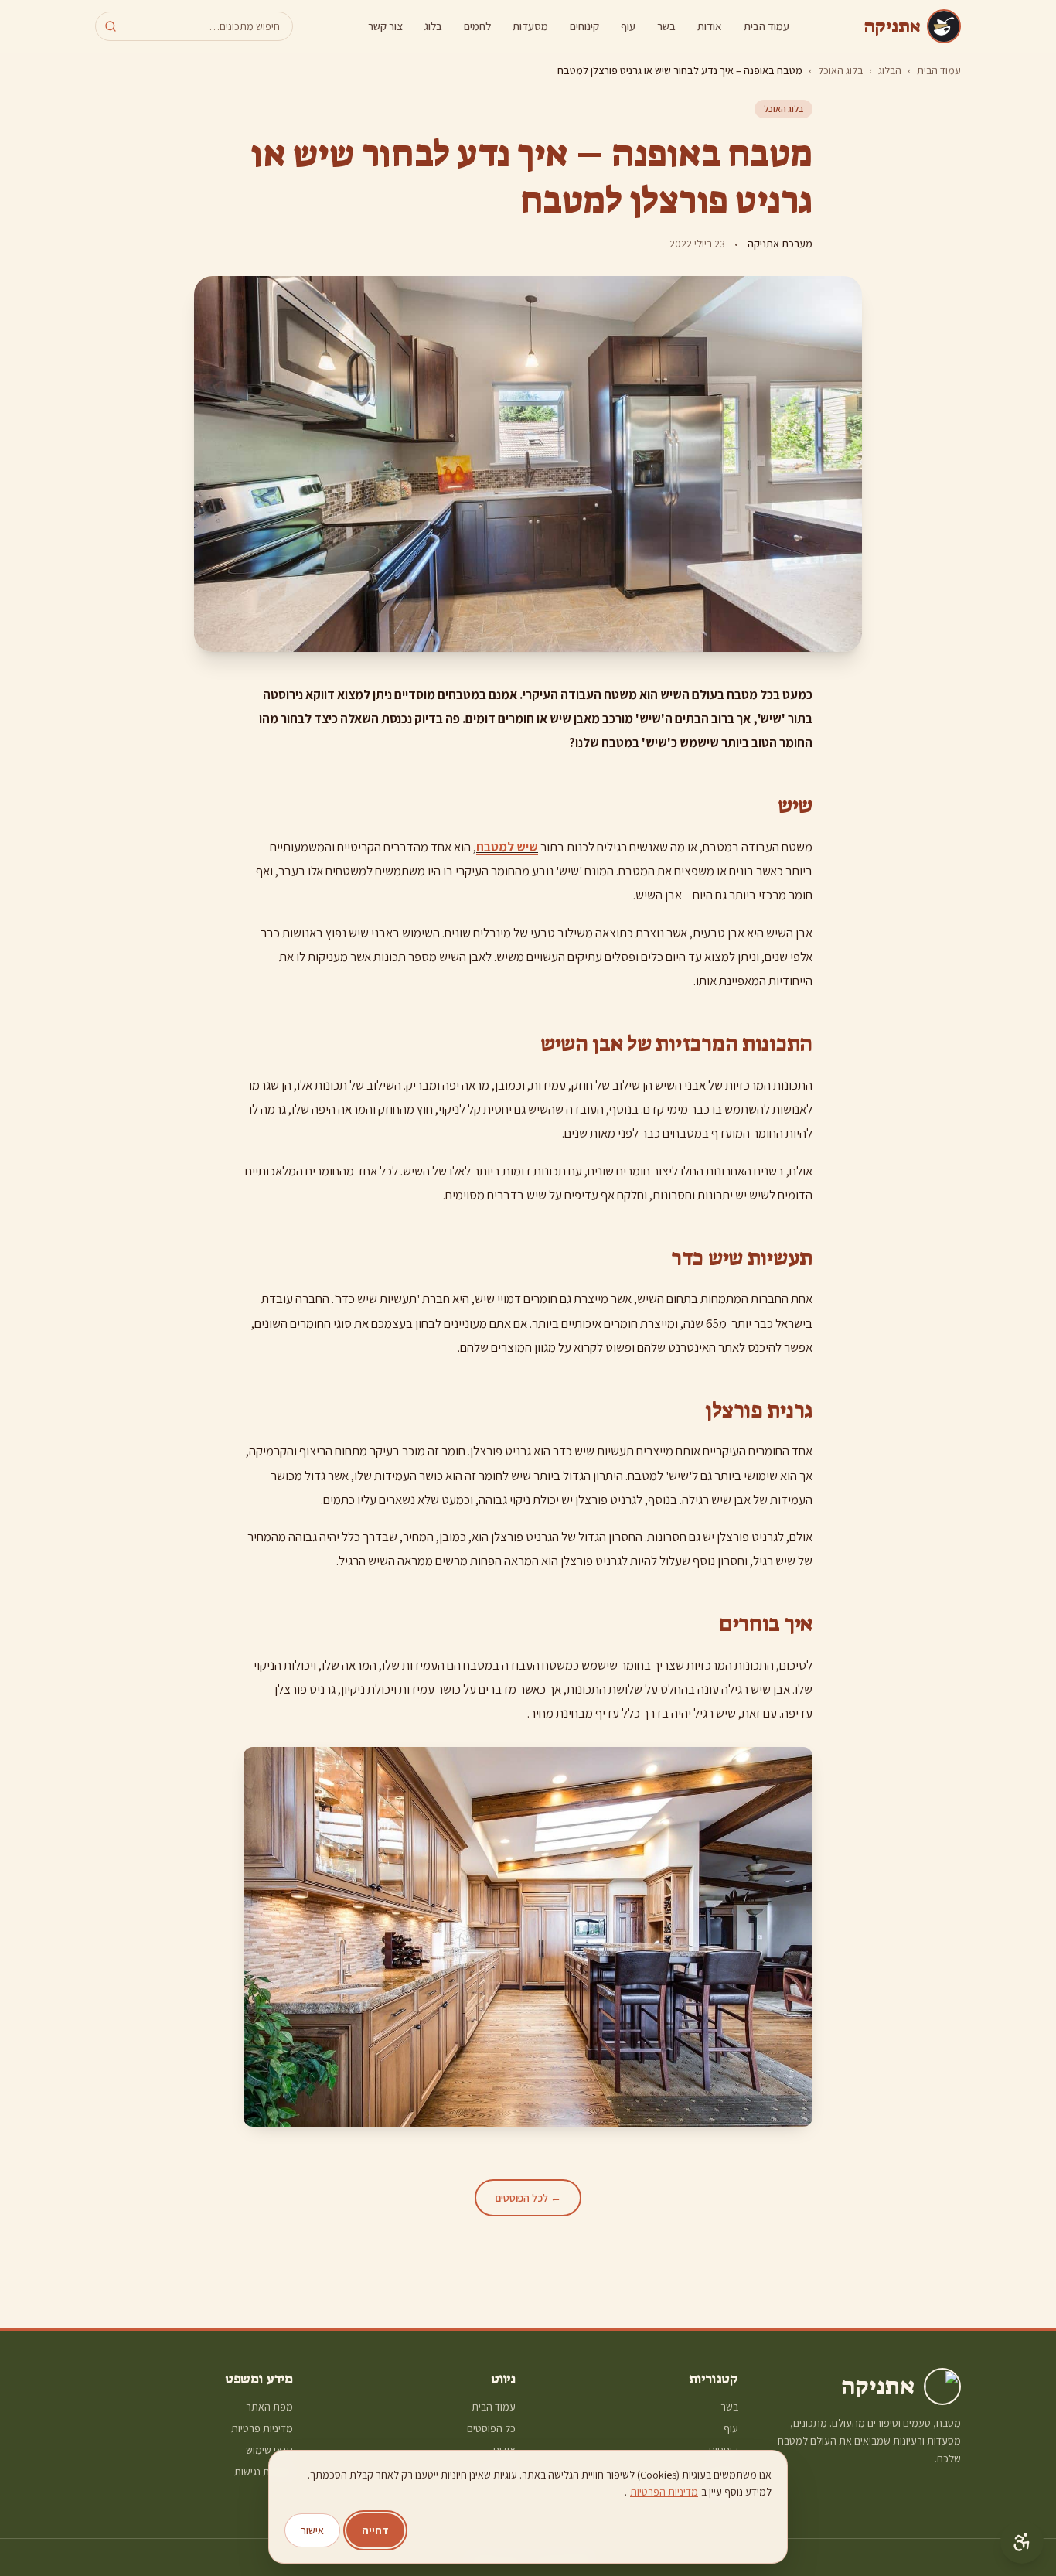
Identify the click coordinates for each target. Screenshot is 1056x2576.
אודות (710, 26)
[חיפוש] (111, 26)
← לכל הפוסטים (528, 2198)
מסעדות (530, 26)
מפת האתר (269, 2407)
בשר (666, 26)
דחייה (375, 2530)
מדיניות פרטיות (262, 2428)
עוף (628, 26)
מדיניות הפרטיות (664, 2492)
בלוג (433, 26)
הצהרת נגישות (264, 2472)
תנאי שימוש (269, 2450)
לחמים (477, 26)
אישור (312, 2530)
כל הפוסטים (491, 2428)
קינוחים (584, 26)
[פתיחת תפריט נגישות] (1022, 2542)
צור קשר (385, 26)
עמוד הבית (766, 26)
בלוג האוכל (840, 70)
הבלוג (890, 70)
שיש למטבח (507, 847)
